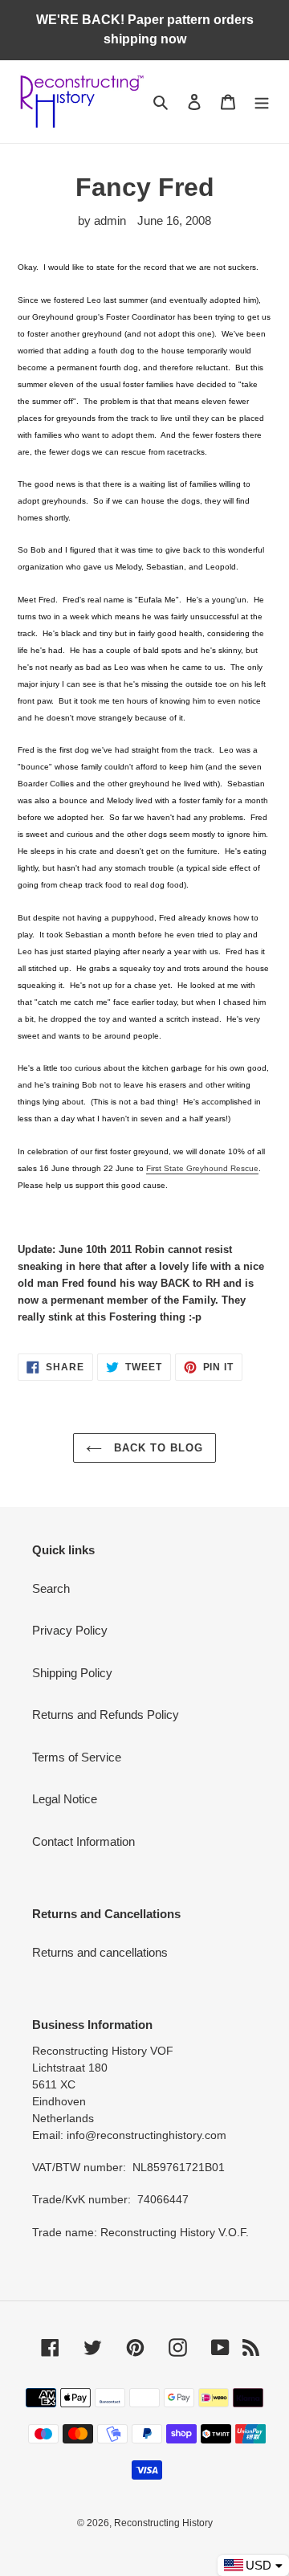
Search (51, 1588)
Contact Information (83, 1841)
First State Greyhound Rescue (202, 1168)
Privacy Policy (70, 1630)
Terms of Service (77, 1757)
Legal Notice (65, 1799)
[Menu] (262, 102)
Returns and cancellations (100, 1952)
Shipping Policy (72, 1673)
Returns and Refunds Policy (106, 1715)
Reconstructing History (163, 2523)
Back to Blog (157, 1448)
